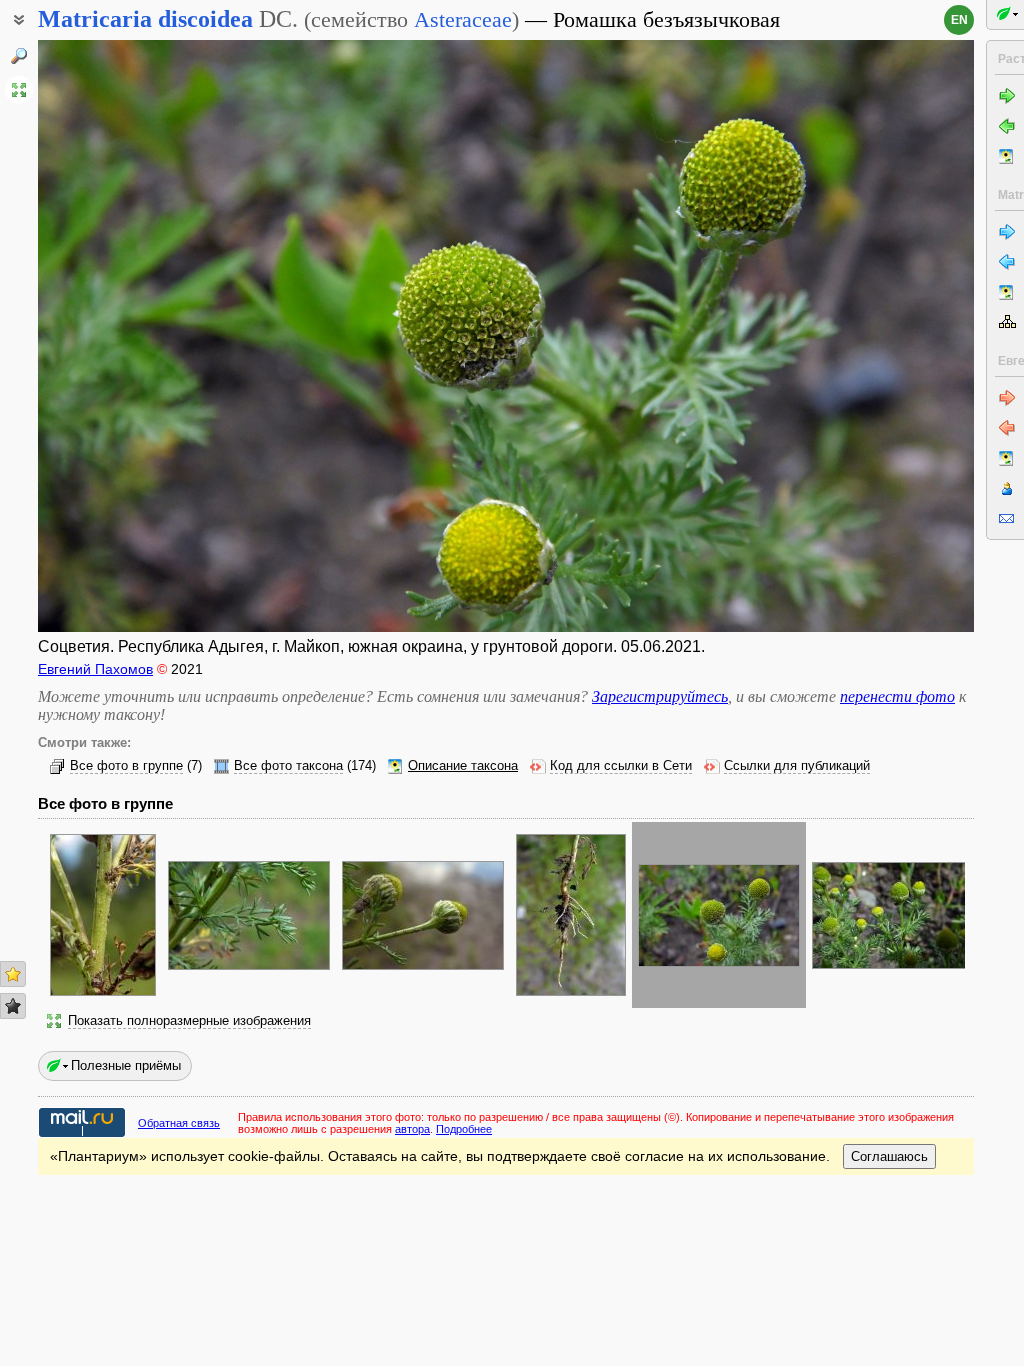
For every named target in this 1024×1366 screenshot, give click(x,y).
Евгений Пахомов (95, 669)
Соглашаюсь (889, 1156)
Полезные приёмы (126, 1065)
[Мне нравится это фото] (13, 974)
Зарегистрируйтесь (660, 696)
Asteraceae (463, 19)
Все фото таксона (288, 766)
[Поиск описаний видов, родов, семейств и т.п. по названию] (19, 56)
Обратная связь (179, 1123)
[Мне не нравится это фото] (13, 1006)
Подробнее (464, 1129)
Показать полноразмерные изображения (189, 1021)
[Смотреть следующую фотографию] (875, 336)
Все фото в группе (126, 766)
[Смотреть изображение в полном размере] (19, 90)
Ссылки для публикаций (797, 766)
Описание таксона (463, 766)
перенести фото (897, 696)
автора (412, 1129)
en (959, 20)
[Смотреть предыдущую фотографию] (136, 336)
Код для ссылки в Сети (621, 766)
